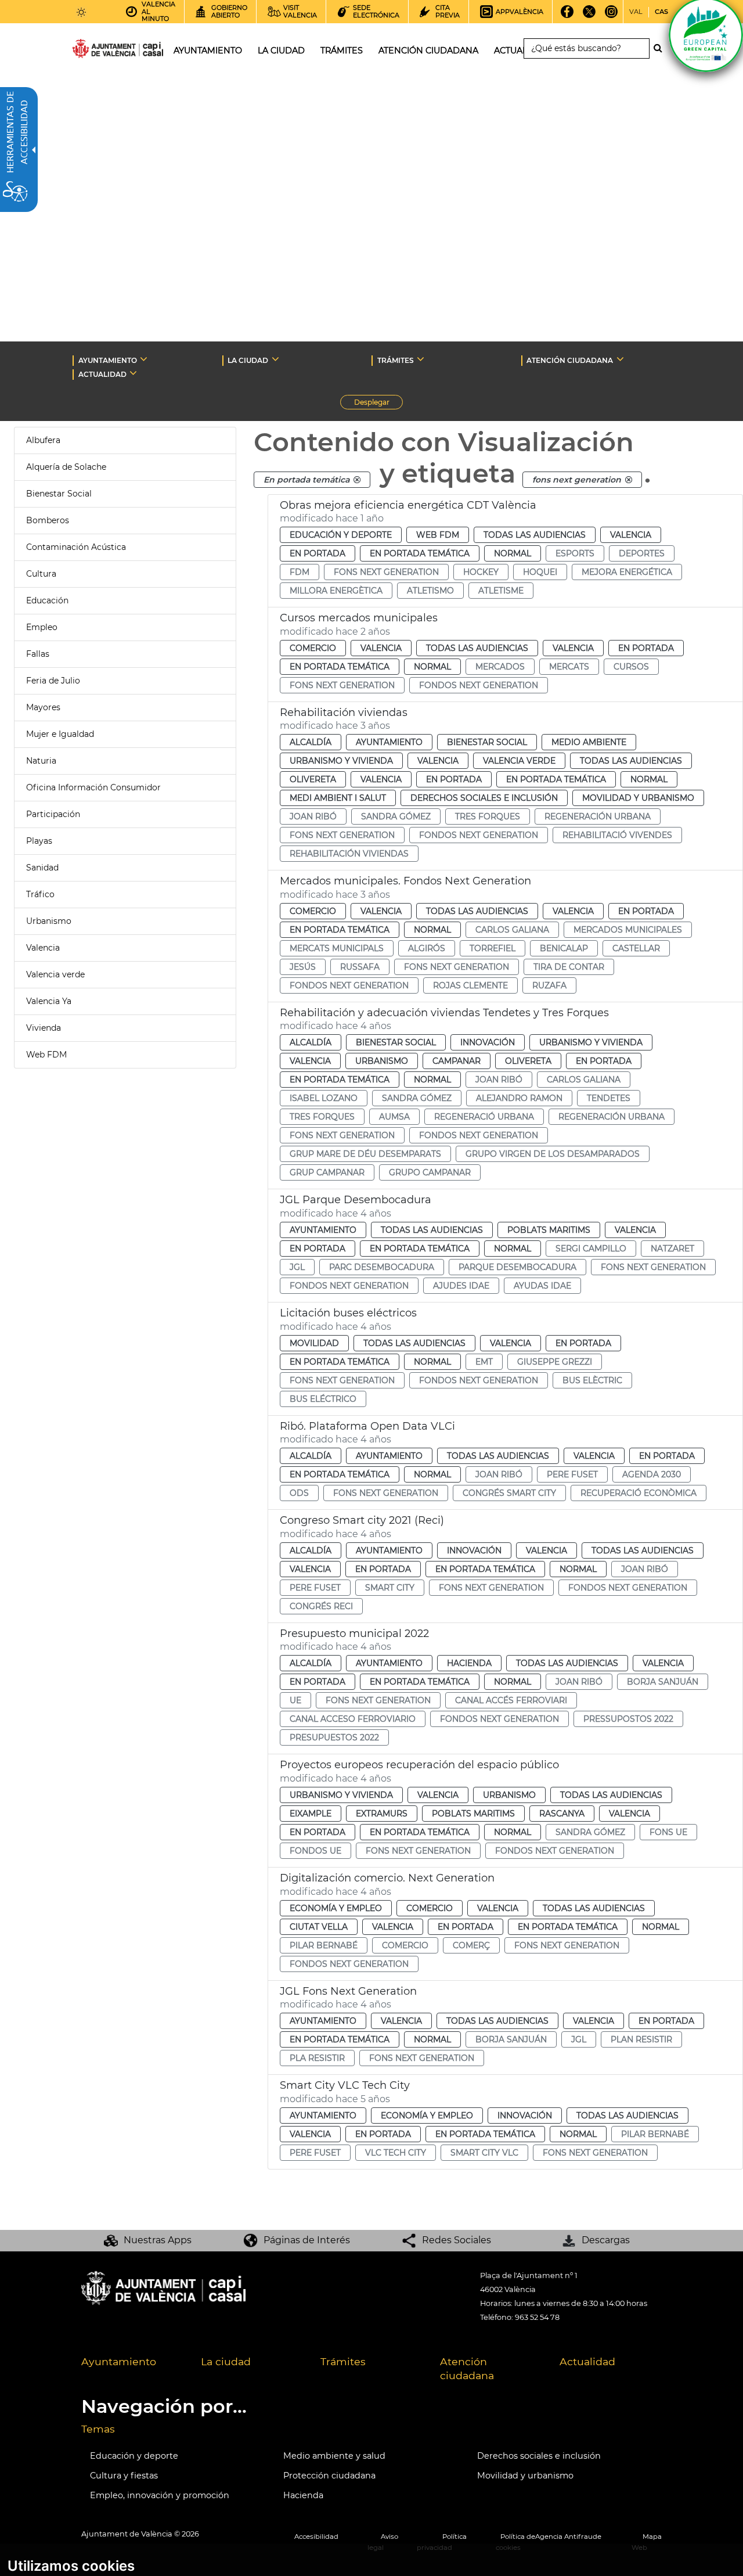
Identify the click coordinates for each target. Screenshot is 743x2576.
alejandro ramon (519, 1098)
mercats (569, 667)
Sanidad (42, 868)
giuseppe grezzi (555, 1362)
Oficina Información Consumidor (93, 787)
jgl (297, 1267)
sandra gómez (396, 816)
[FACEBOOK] (567, 16)
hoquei (540, 572)
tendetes (609, 1098)
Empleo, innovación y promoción (160, 2495)
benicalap (564, 948)
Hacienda (469, 1663)
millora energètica (336, 591)
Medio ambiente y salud (334, 2456)
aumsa (394, 1117)
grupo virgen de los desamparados (553, 1154)
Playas (39, 841)
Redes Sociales (457, 2240)
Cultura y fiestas (124, 2476)
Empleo (42, 627)
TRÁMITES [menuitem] (342, 51)
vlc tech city (396, 2153)
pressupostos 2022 (628, 1719)
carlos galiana (512, 930)
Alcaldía (311, 742)
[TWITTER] (589, 16)
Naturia (41, 761)
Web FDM (46, 1055)
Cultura (41, 574)
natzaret (672, 1249)
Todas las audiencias (535, 535)
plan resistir (641, 2039)
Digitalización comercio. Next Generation (387, 1878)
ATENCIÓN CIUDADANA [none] (570, 360)
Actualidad (587, 2361)
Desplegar (378, 404)
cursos (631, 667)
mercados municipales (628, 930)
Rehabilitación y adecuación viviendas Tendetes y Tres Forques (444, 1013)
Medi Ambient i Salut (338, 798)
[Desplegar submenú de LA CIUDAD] (275, 359)
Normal (513, 553)
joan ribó (313, 816)
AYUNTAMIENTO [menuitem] (208, 51)
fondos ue (315, 1851)
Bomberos (48, 520)
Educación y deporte (341, 535)
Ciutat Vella (319, 1927)
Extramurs (382, 1814)
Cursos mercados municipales (359, 618)
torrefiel (493, 948)
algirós (427, 948)
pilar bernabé (324, 1945)
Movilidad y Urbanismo (638, 798)
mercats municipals (337, 948)
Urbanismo (49, 921)
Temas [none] (98, 2429)
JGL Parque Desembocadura (356, 1200)
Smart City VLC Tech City (345, 2085)
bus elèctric (592, 1380)
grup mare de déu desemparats (365, 1154)
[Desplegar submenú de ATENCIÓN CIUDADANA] (620, 359)
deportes (642, 553)
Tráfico (40, 894)
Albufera (43, 440)
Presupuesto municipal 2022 (354, 1634)
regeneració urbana (484, 1117)
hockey (481, 572)
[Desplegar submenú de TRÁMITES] (421, 359)
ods (299, 1493)
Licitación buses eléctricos (348, 1313)
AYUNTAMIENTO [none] (108, 360)
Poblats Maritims (549, 1230)
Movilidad (314, 1343)
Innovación (488, 1042)
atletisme (501, 591)
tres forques (488, 816)
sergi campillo (591, 1249)
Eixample (311, 1814)
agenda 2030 (652, 1474)
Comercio (313, 648)
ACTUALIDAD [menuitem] (522, 51)
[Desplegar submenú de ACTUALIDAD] (133, 373)
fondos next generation (479, 685)
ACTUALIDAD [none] (102, 374)
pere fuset (572, 1474)
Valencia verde (55, 974)
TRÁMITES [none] (396, 360)
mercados (500, 667)
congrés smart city (509, 1493)
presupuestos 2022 (334, 1737)
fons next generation (386, 572)
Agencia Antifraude (568, 2537)
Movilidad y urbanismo (525, 2476)
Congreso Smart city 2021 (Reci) (362, 1520)
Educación (47, 600)
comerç (471, 1945)
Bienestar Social (59, 494)
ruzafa (549, 985)
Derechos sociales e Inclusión (484, 798)
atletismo (430, 591)
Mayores (43, 707)
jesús (303, 967)
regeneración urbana (598, 816)
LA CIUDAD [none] (248, 360)
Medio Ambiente (589, 742)
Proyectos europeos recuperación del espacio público (419, 1765)
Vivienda (44, 1028)
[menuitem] (132, 2369)
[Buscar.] (661, 48)
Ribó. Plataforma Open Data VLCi (367, 1426)
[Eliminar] (357, 480)
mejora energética (627, 572)
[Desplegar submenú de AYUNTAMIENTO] (144, 359)
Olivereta (313, 779)
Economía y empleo (336, 1908)
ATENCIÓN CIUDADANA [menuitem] (428, 51)
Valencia (43, 948)
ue (295, 1700)
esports (575, 553)
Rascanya (562, 1814)
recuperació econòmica (639, 1493)
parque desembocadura (517, 1267)
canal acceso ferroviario (353, 1719)
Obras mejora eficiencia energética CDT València (408, 505)
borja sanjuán (663, 1682)
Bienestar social (487, 742)
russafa (360, 967)
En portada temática (420, 553)
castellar (636, 948)
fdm (300, 572)
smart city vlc (484, 2153)
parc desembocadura (382, 1267)
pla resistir (317, 2058)
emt (484, 1362)
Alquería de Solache (66, 467)
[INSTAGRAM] (611, 16)
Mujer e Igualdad (60, 734)
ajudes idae (461, 1286)
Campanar (457, 1061)
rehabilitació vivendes (617, 835)
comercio (405, 1945)
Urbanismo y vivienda (341, 761)
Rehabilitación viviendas (344, 713)
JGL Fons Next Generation (348, 1991)
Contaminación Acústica (76, 547)
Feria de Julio (53, 681)
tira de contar (569, 967)
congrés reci (321, 1606)
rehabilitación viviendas (349, 854)
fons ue (668, 1832)
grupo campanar (430, 1172)
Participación (53, 814)
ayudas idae (542, 1286)
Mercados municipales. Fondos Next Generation (405, 881)
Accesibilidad (316, 2537)
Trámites (343, 2361)
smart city (390, 1588)
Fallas (38, 654)
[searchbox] (587, 48)
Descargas (606, 2240)
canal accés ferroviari (511, 1700)
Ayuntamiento (389, 742)
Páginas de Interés (307, 2240)
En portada (318, 553)
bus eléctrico (323, 1399)
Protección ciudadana (329, 2476)
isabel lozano (324, 1098)
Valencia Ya (49, 1001)
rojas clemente (470, 985)
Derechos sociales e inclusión (539, 2456)
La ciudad (226, 2361)
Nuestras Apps (158, 2240)
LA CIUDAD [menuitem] (281, 51)
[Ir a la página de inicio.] (97, 51)
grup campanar (327, 1172)
